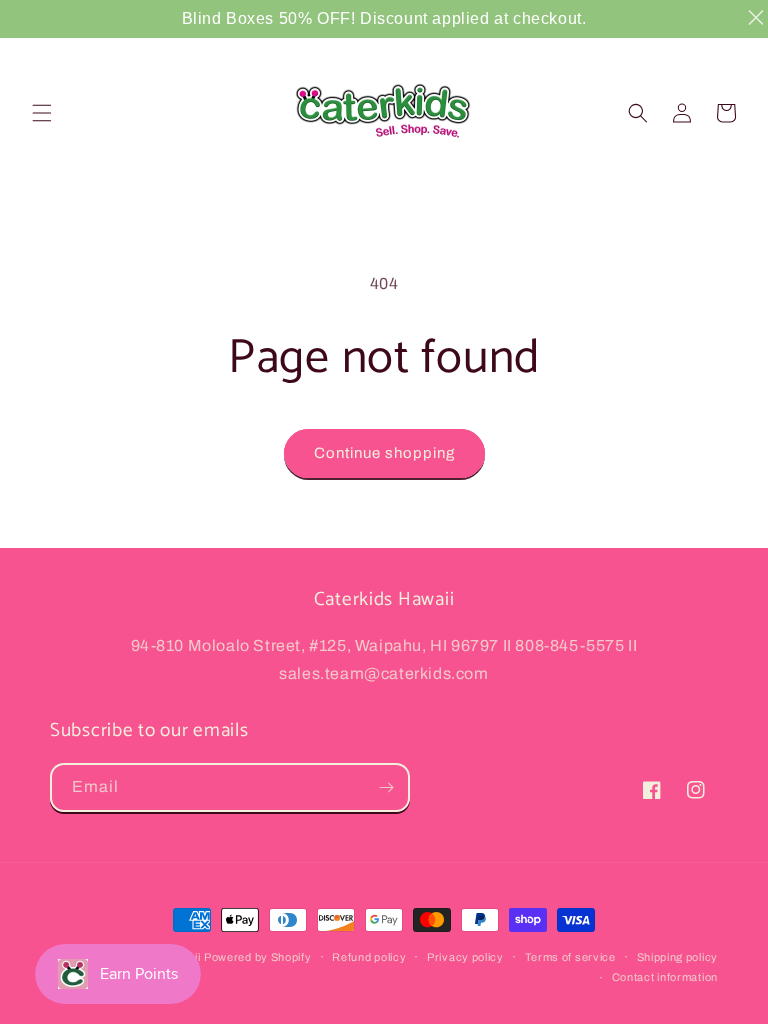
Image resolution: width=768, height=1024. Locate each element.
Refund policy (369, 957)
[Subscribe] (386, 787)
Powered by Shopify (258, 957)
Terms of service (570, 957)
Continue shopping (384, 453)
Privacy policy (465, 957)
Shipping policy (678, 957)
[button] (42, 113)
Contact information (665, 977)
